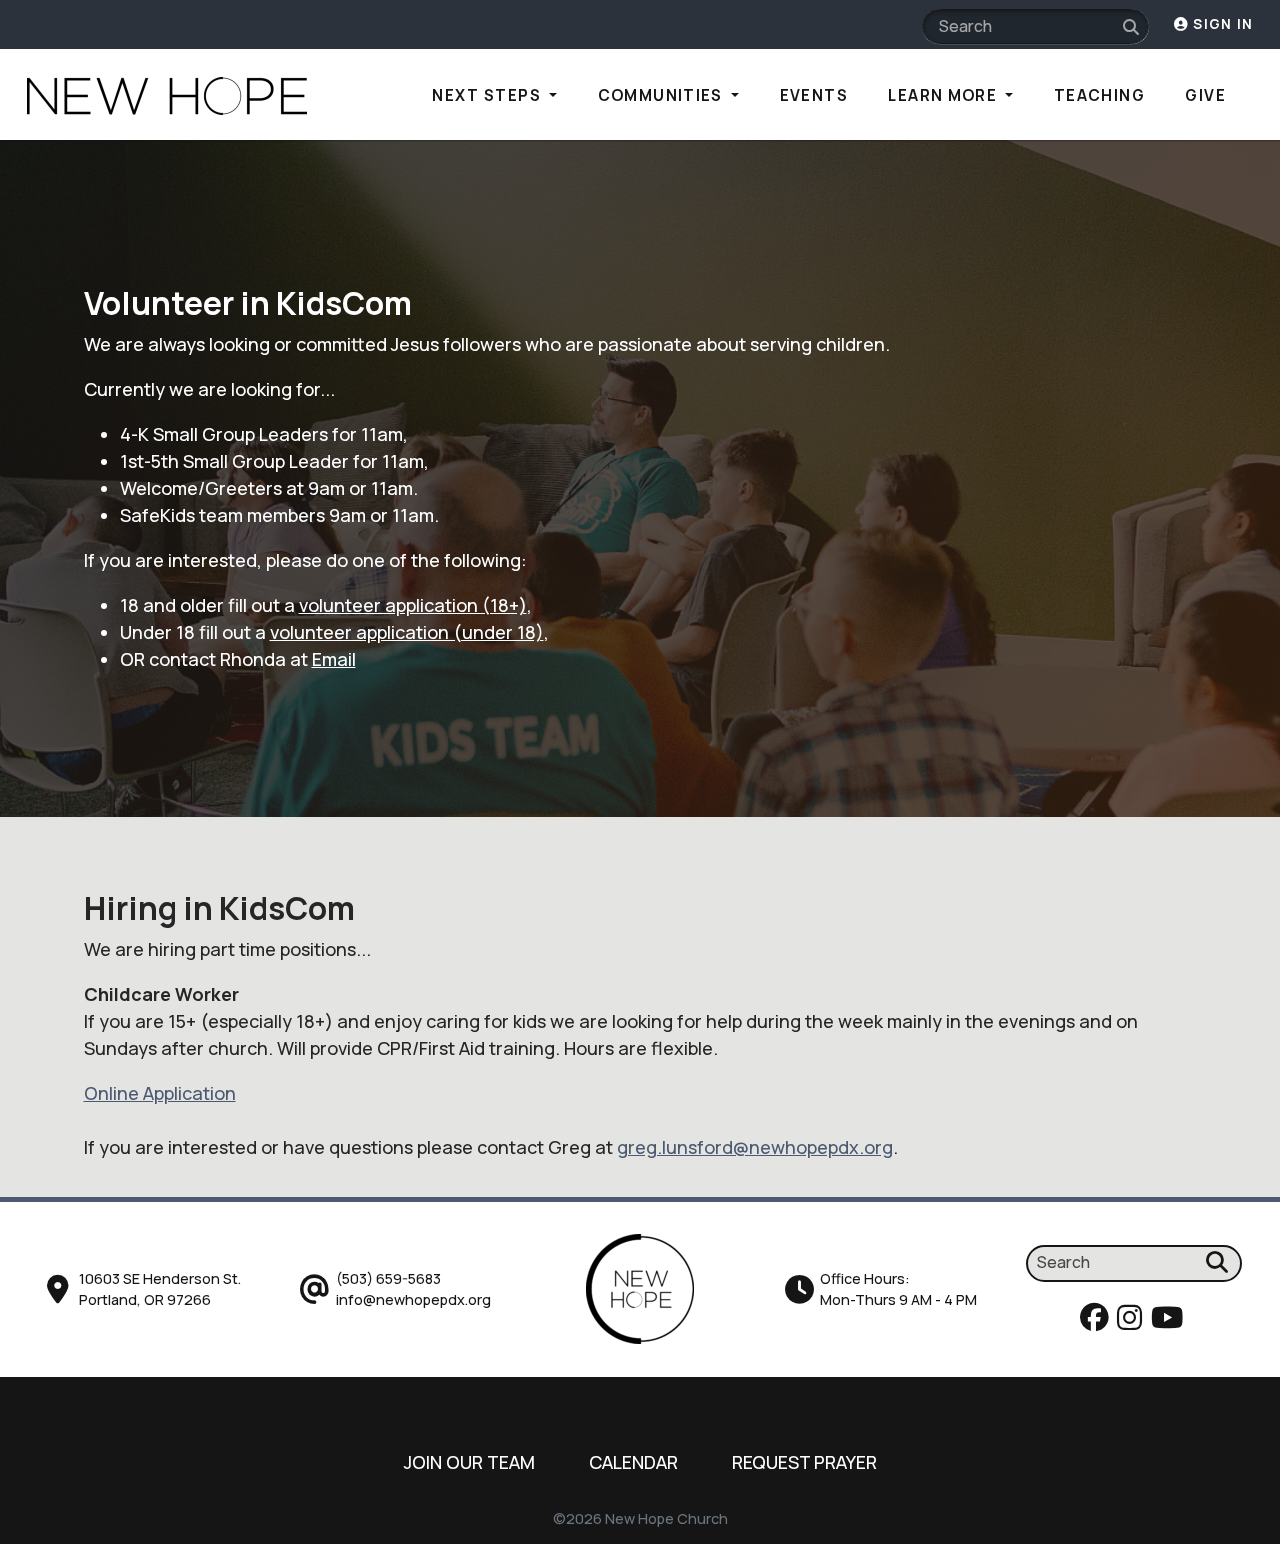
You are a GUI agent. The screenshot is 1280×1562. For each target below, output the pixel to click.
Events (814, 95)
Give (1205, 95)
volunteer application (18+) (413, 605)
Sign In (1221, 24)
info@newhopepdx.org (413, 1299)
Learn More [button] (944, 95)
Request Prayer (804, 1462)
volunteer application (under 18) (407, 632)
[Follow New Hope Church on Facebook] (1097, 1322)
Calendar (633, 1462)
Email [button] (334, 659)
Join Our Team (469, 1462)
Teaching (1099, 95)
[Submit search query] (1131, 27)
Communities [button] (663, 95)
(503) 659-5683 (388, 1278)
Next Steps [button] (488, 95)
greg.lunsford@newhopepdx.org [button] (755, 1147)
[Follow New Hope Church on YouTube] (1170, 1322)
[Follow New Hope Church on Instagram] (1132, 1322)
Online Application (160, 1093)
